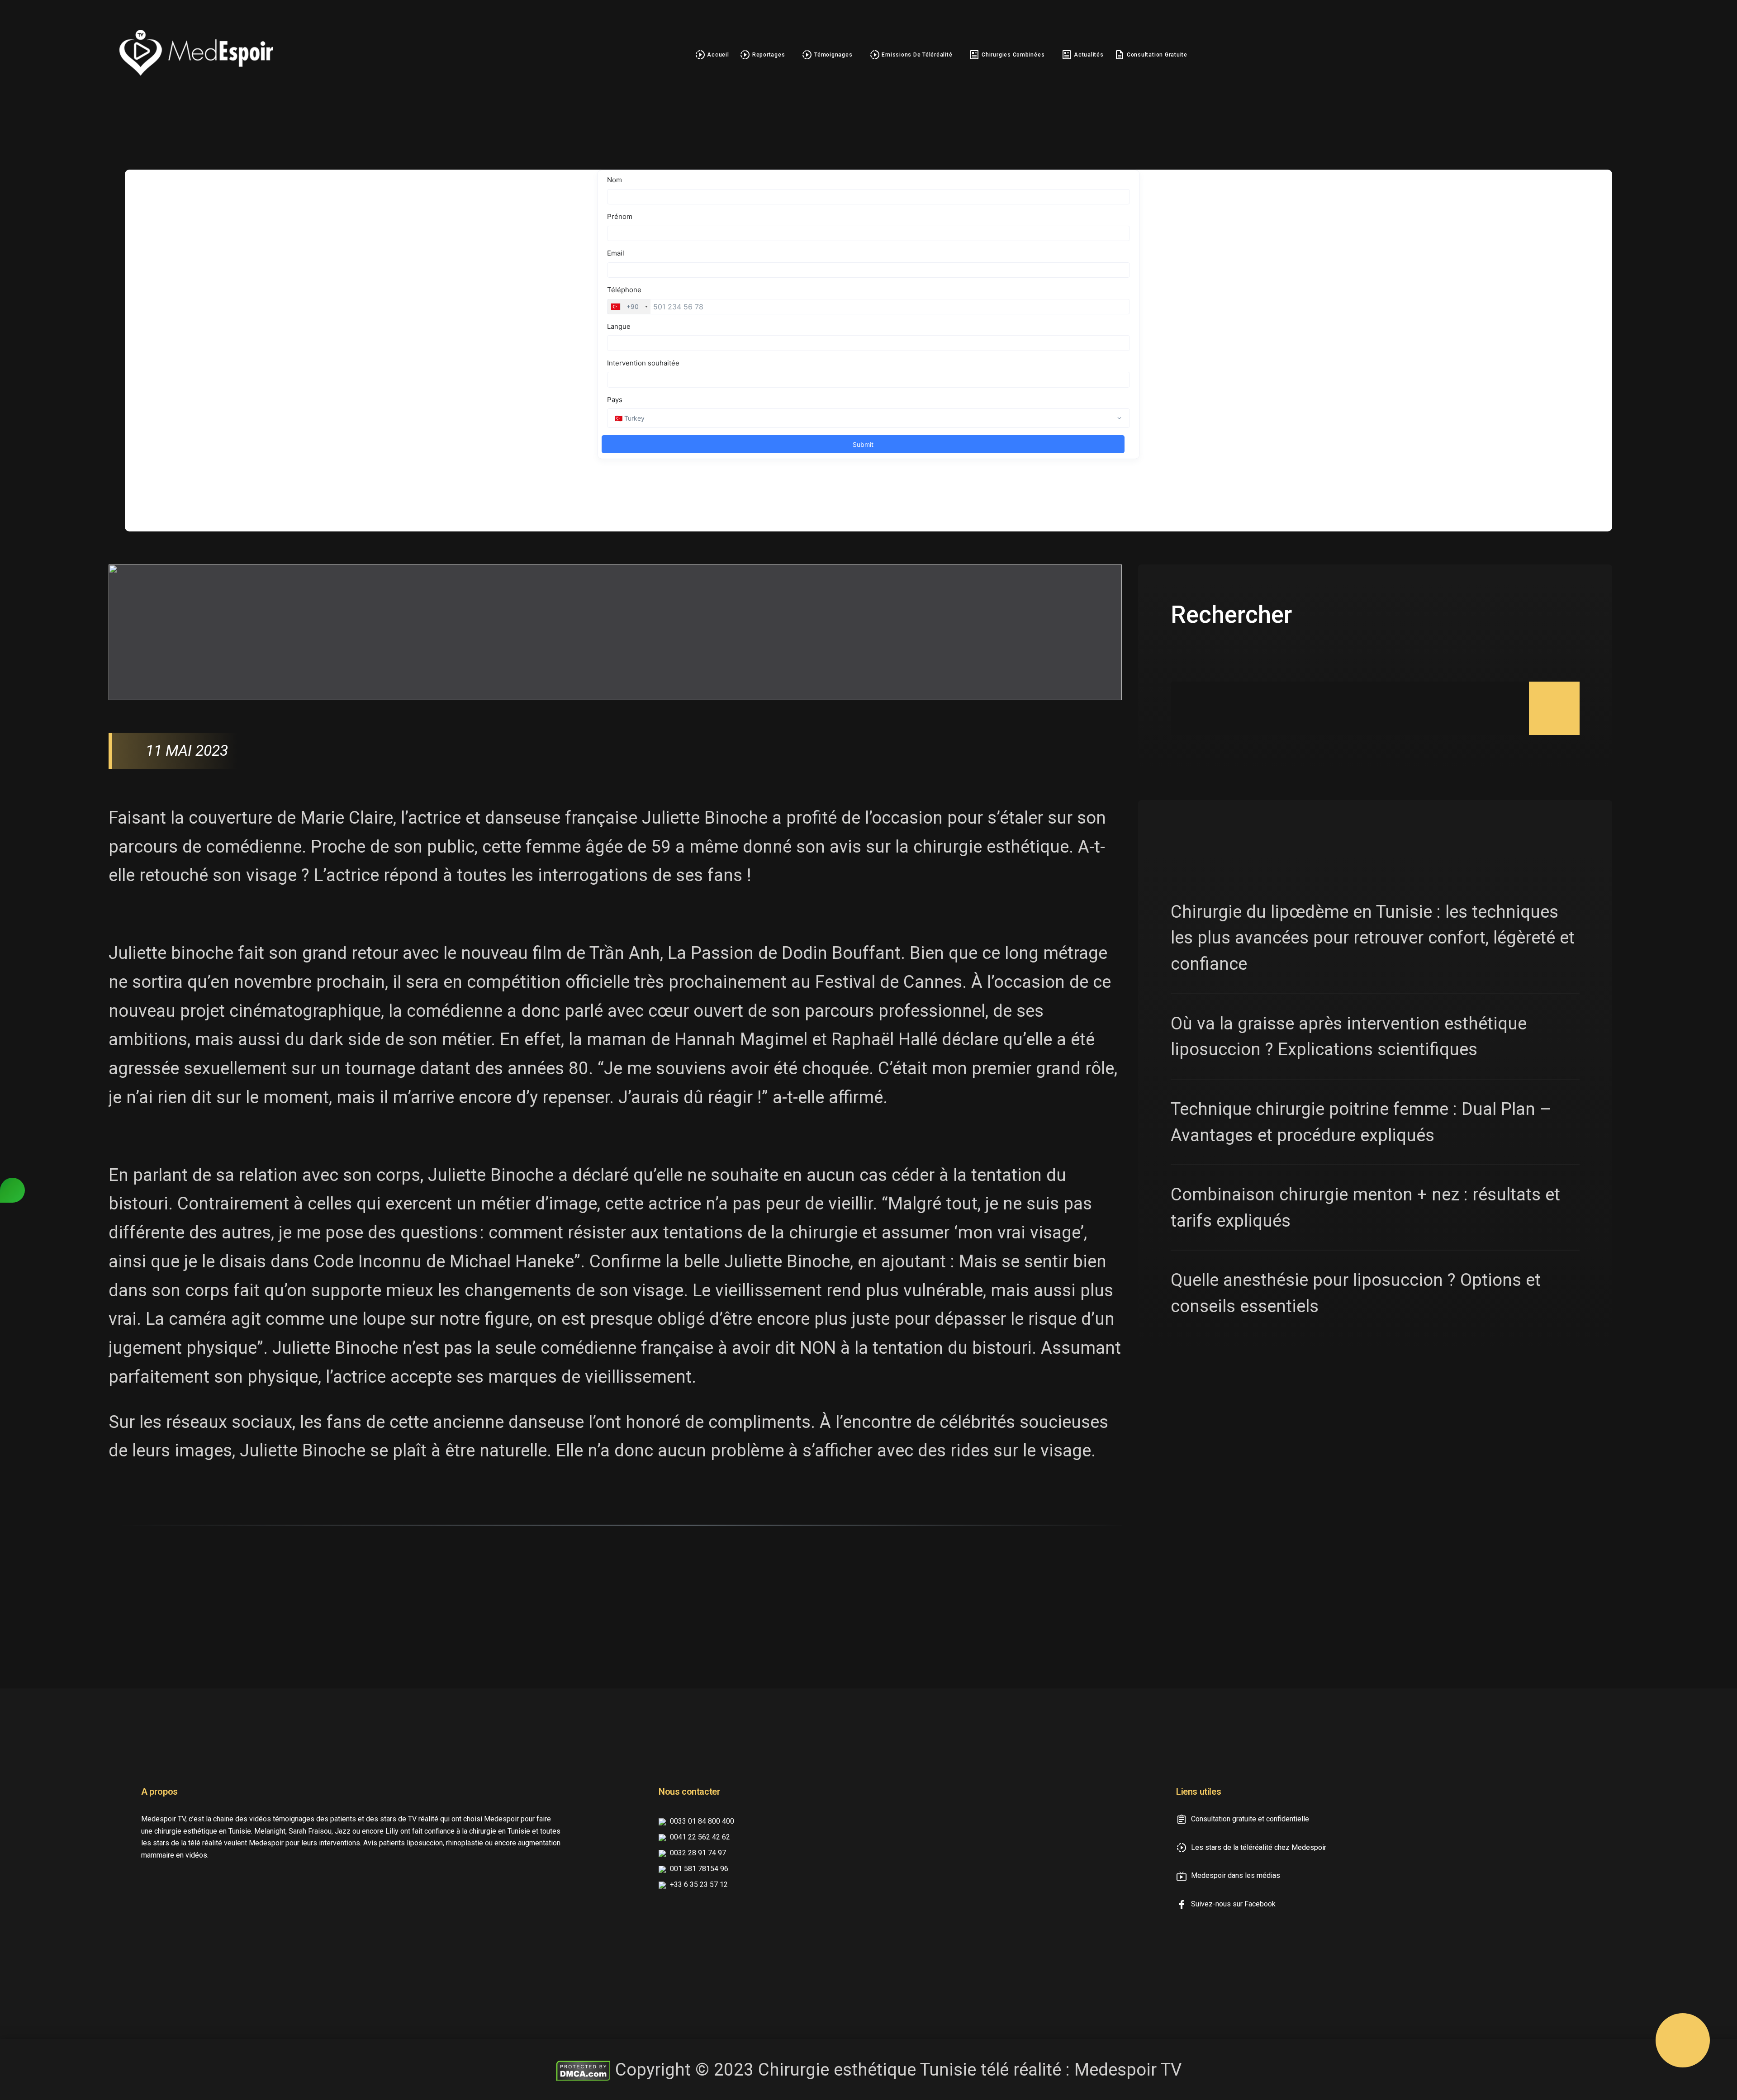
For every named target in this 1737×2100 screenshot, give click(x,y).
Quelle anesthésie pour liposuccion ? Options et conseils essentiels (1356, 1293)
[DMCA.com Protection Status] (583, 2069)
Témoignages (832, 55)
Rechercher (1231, 615)
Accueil (717, 55)
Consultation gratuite (1156, 55)
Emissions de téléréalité (916, 55)
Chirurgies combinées (1012, 55)
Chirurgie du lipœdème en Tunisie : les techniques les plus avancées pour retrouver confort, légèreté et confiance (1373, 938)
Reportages (768, 55)
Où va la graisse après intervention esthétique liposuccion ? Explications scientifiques (1349, 1036)
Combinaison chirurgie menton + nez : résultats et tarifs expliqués (1365, 1207)
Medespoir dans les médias (1235, 1875)
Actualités (1088, 55)
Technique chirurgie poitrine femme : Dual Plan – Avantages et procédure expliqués (1361, 1122)
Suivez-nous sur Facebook (1232, 1904)
